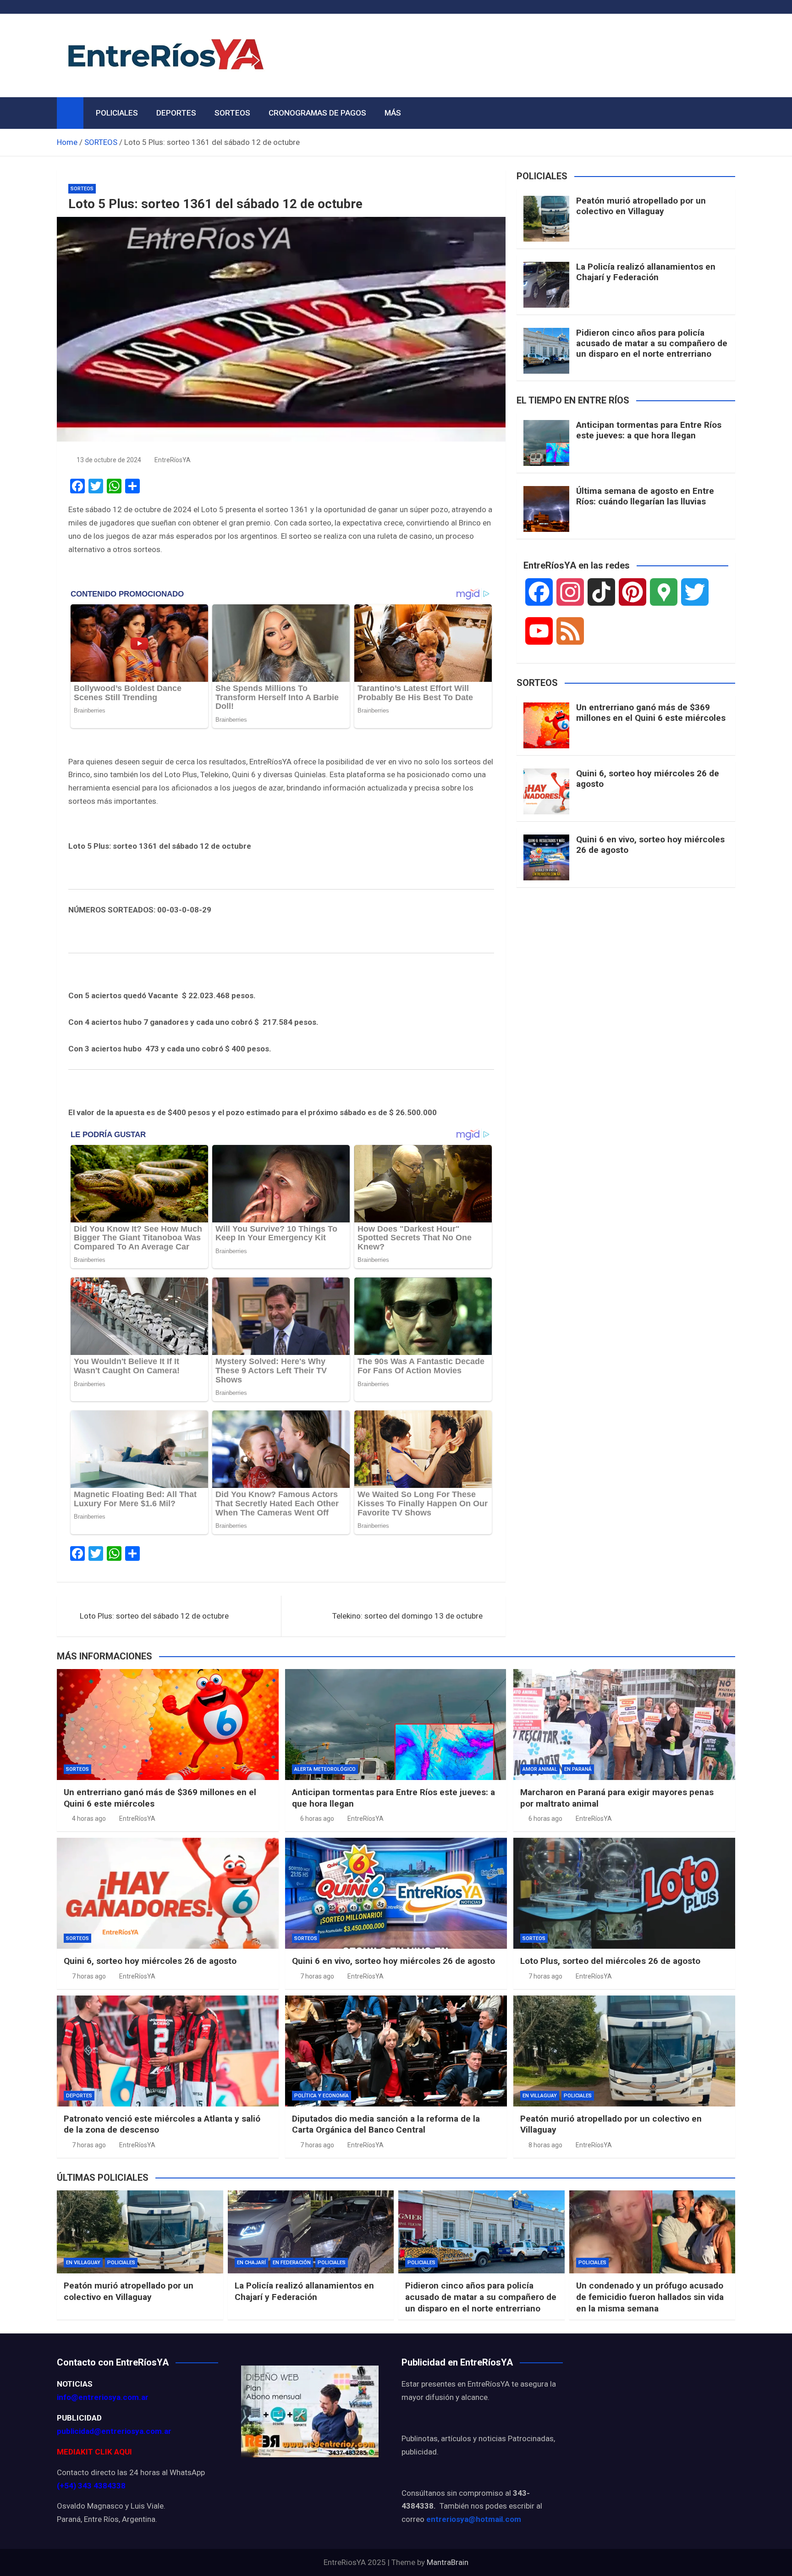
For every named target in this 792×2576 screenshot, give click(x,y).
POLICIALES (117, 113)
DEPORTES (176, 113)
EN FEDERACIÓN (292, 2263)
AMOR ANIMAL (540, 1769)
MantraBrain (448, 2562)
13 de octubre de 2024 (109, 460)
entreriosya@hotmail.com (474, 2519)
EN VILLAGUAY (540, 2096)
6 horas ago (317, 1819)
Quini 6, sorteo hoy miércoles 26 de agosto (648, 779)
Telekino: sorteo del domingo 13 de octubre (407, 1616)
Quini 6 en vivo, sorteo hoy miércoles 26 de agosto (650, 845)
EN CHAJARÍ (251, 2263)
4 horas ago (89, 1819)
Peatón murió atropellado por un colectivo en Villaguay (641, 206)
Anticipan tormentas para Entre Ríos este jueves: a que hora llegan (649, 430)
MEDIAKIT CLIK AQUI (94, 2452)
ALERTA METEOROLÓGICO (325, 1769)
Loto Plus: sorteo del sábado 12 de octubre (154, 1616)
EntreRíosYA (173, 460)
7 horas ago (89, 1976)
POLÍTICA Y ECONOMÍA (322, 2096)
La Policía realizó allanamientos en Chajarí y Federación (646, 272)
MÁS (393, 113)
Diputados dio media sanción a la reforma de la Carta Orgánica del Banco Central (386, 2124)
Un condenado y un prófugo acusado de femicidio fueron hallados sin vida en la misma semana (650, 2297)
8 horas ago (545, 2145)
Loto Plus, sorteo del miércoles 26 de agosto (610, 1961)
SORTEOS (232, 113)
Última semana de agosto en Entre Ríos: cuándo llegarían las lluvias (645, 496)
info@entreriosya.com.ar (103, 2397)
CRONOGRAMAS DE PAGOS (317, 113)
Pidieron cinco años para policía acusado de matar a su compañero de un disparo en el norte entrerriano (652, 343)
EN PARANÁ (578, 1769)
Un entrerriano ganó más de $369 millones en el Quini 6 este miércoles (651, 713)
